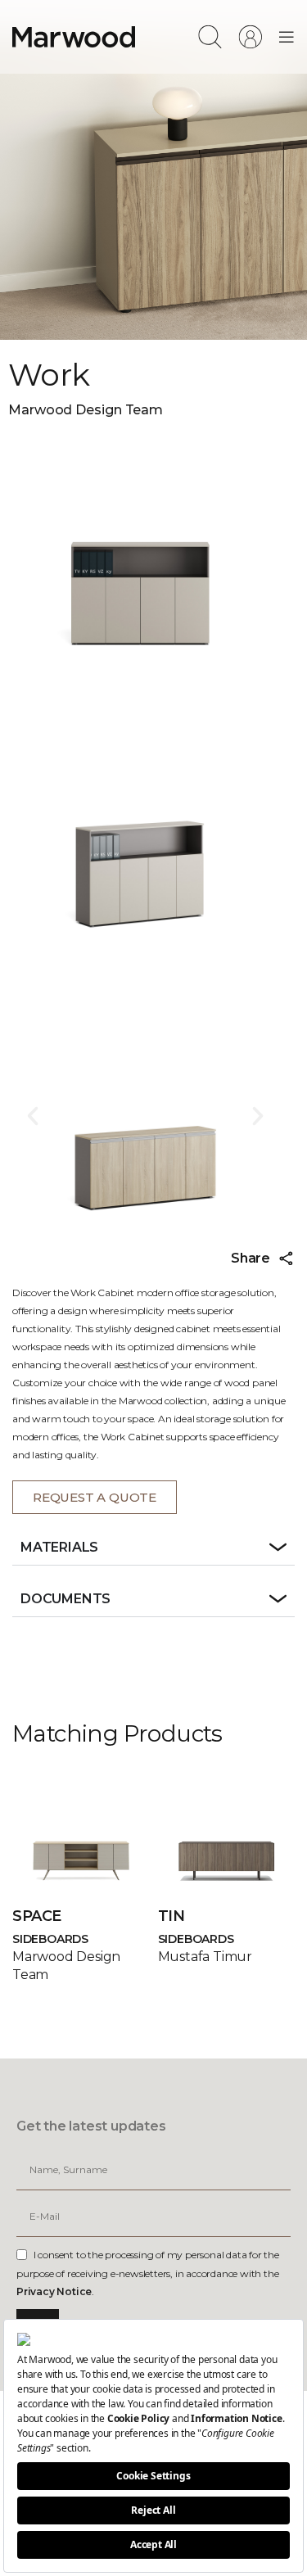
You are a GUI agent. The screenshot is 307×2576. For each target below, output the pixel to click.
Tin (172, 1916)
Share (251, 1258)
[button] (33, 1116)
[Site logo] (74, 36)
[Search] (210, 37)
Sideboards (50, 1939)
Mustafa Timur (205, 1957)
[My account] (250, 37)
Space (37, 1916)
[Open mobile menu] (287, 37)
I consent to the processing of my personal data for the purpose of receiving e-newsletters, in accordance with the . (148, 2273)
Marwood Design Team (86, 410)
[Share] (287, 1259)
